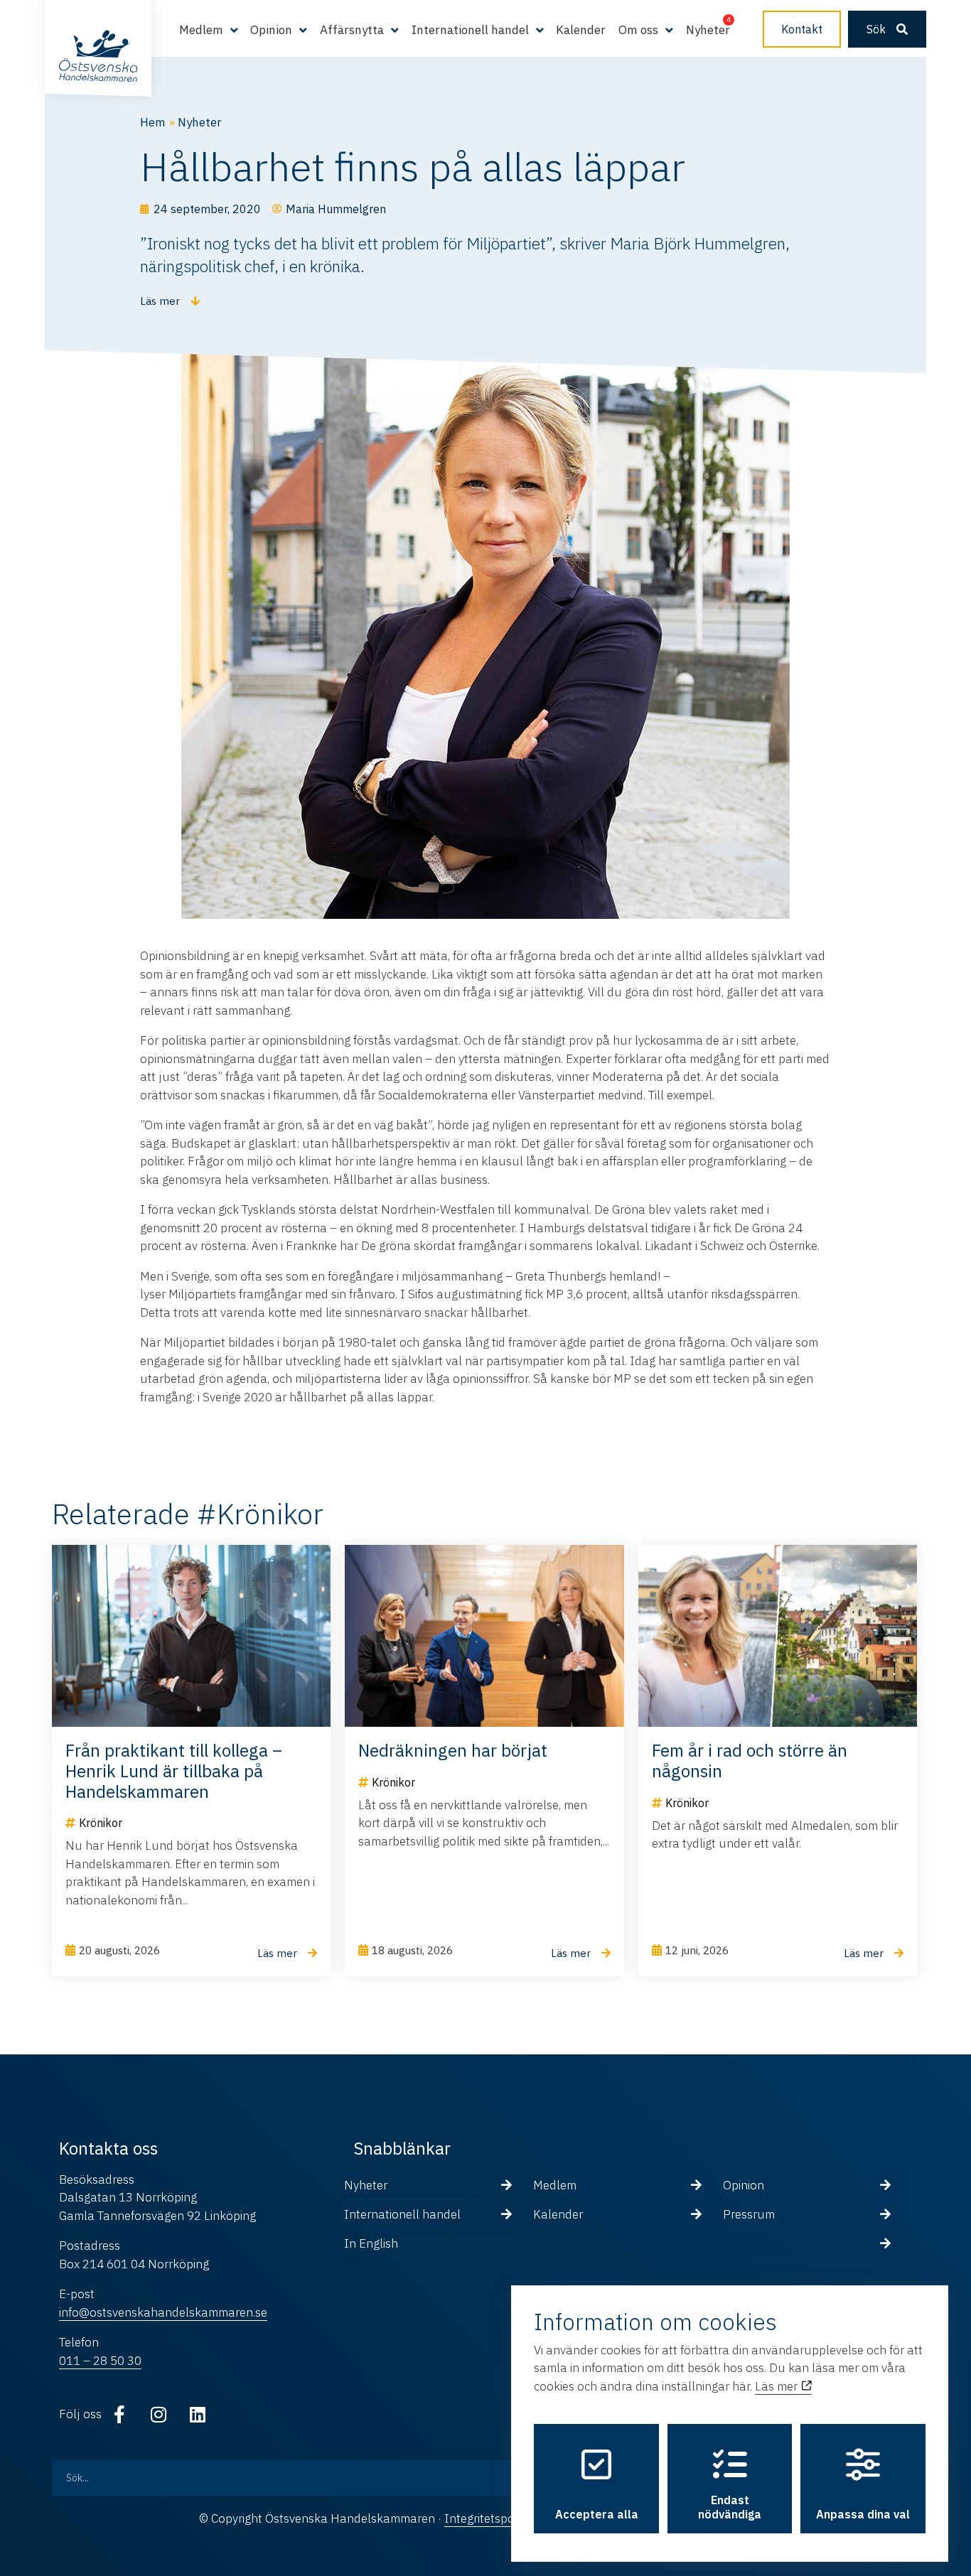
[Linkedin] (198, 2414)
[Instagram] (159, 2414)
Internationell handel (402, 2214)
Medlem (555, 2185)
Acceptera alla (597, 2514)
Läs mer (778, 2386)
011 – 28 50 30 (100, 2361)
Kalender (581, 30)
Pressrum (749, 2214)
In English (371, 2243)
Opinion (744, 2185)
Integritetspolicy (488, 2518)
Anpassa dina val (863, 2514)
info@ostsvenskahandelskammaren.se (163, 2312)
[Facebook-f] (119, 2414)
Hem (153, 122)
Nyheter (708, 30)
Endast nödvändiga (730, 2507)
